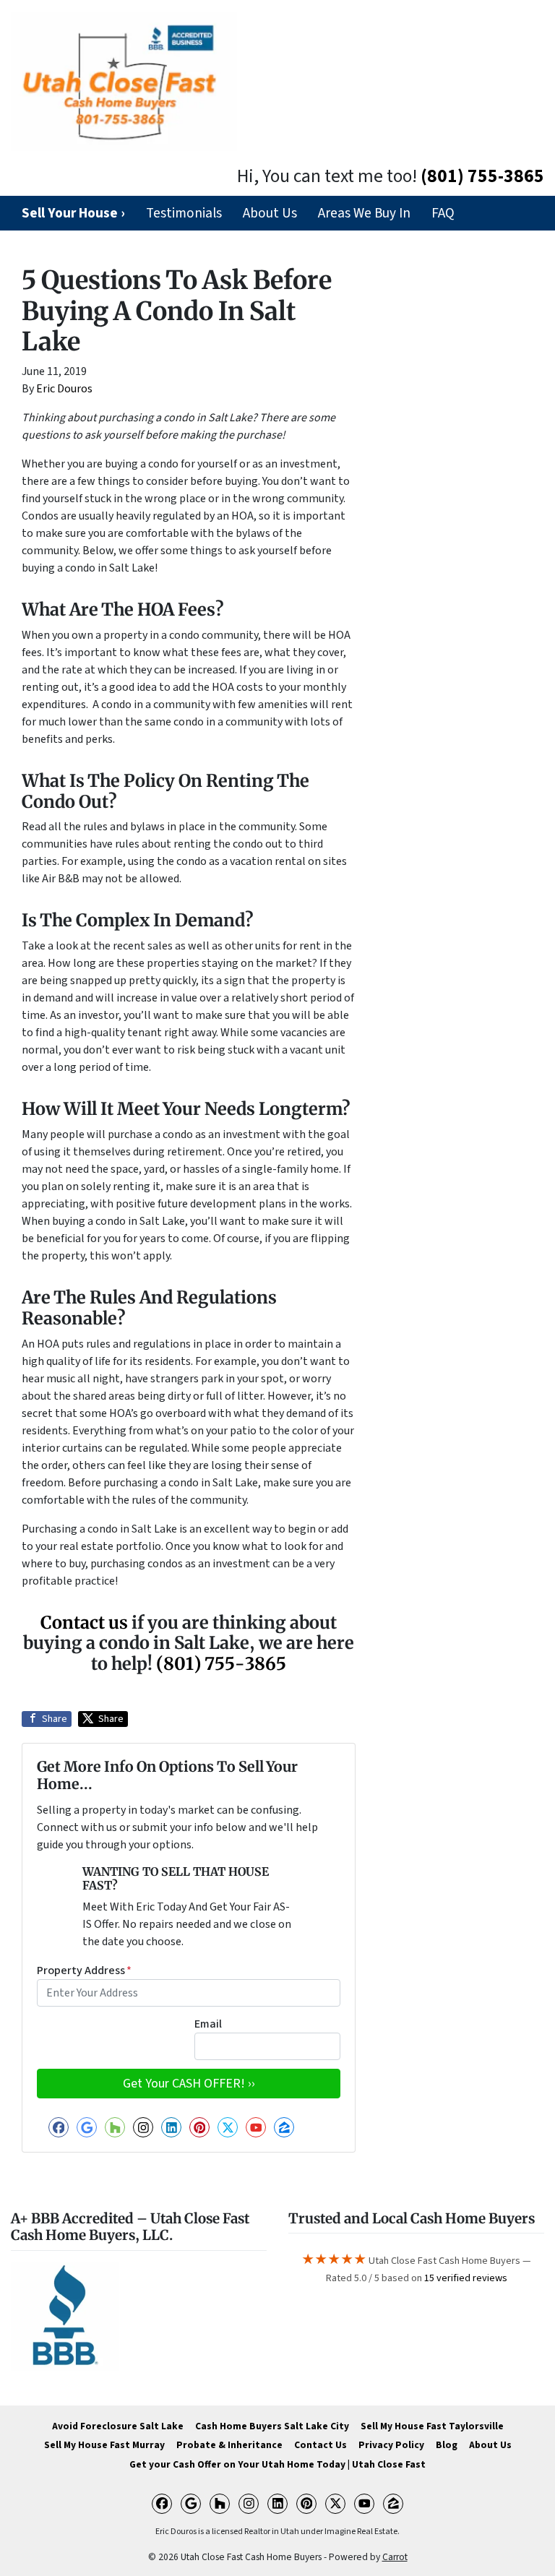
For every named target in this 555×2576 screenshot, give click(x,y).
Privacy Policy (391, 2445)
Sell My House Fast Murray (104, 2445)
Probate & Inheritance (229, 2445)
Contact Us (320, 2445)
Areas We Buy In (364, 213)
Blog (447, 2445)
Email (208, 2024)
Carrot (395, 2557)
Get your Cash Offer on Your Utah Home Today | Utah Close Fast (277, 2464)
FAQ (443, 213)
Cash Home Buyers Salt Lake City (272, 2426)
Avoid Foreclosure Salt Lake (118, 2426)
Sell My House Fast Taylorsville (432, 2426)
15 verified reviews (466, 2278)
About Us (270, 213)
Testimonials (184, 213)
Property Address (84, 1970)
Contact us (84, 1623)
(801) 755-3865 (482, 176)
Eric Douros (64, 389)
